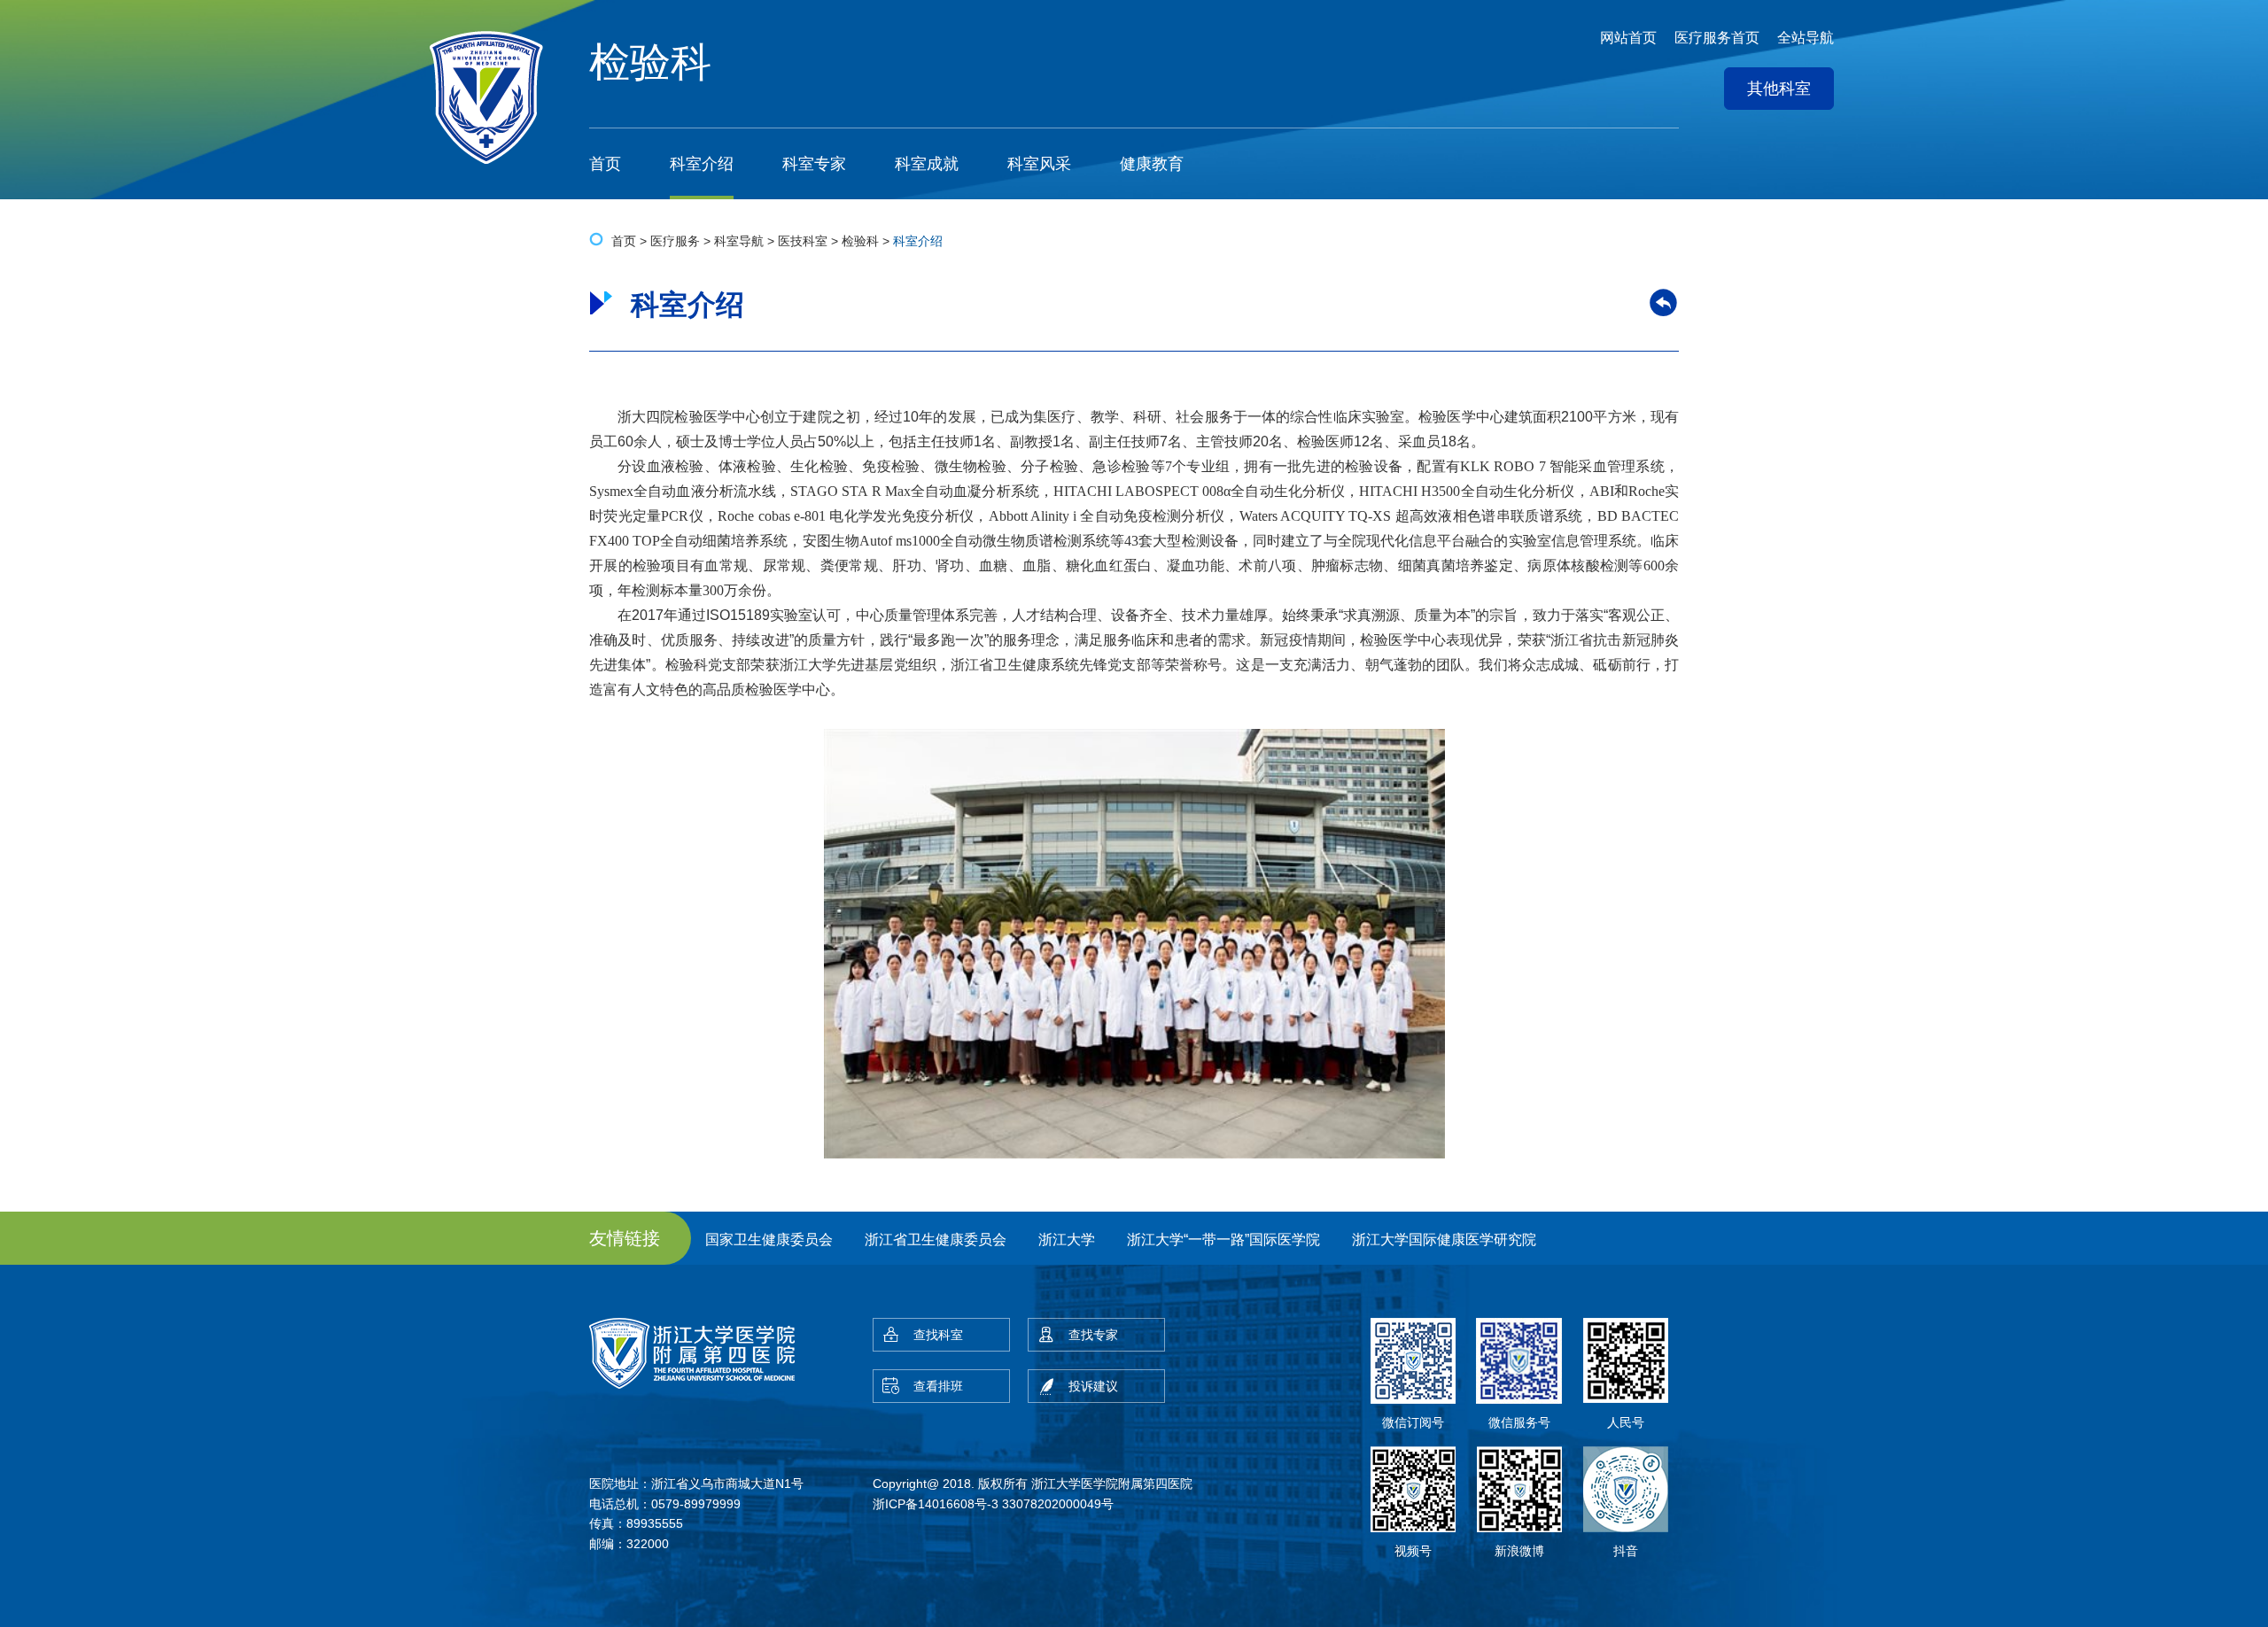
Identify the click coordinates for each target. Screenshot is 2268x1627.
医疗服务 (675, 241)
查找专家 (1093, 1335)
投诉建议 (1093, 1386)
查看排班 (938, 1386)
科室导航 (739, 241)
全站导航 (1806, 38)
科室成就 (927, 164)
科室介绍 (702, 164)
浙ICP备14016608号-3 (936, 1504)
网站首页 (1628, 38)
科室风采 (1039, 164)
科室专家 (814, 164)
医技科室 (803, 241)
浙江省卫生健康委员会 (936, 1240)
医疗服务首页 (1717, 38)
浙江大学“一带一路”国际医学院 (1223, 1240)
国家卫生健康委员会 (769, 1240)
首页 (605, 164)
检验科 (860, 241)
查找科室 (938, 1335)
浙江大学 (1067, 1240)
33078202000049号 (1058, 1504)
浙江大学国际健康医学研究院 (1444, 1240)
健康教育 (1152, 164)
